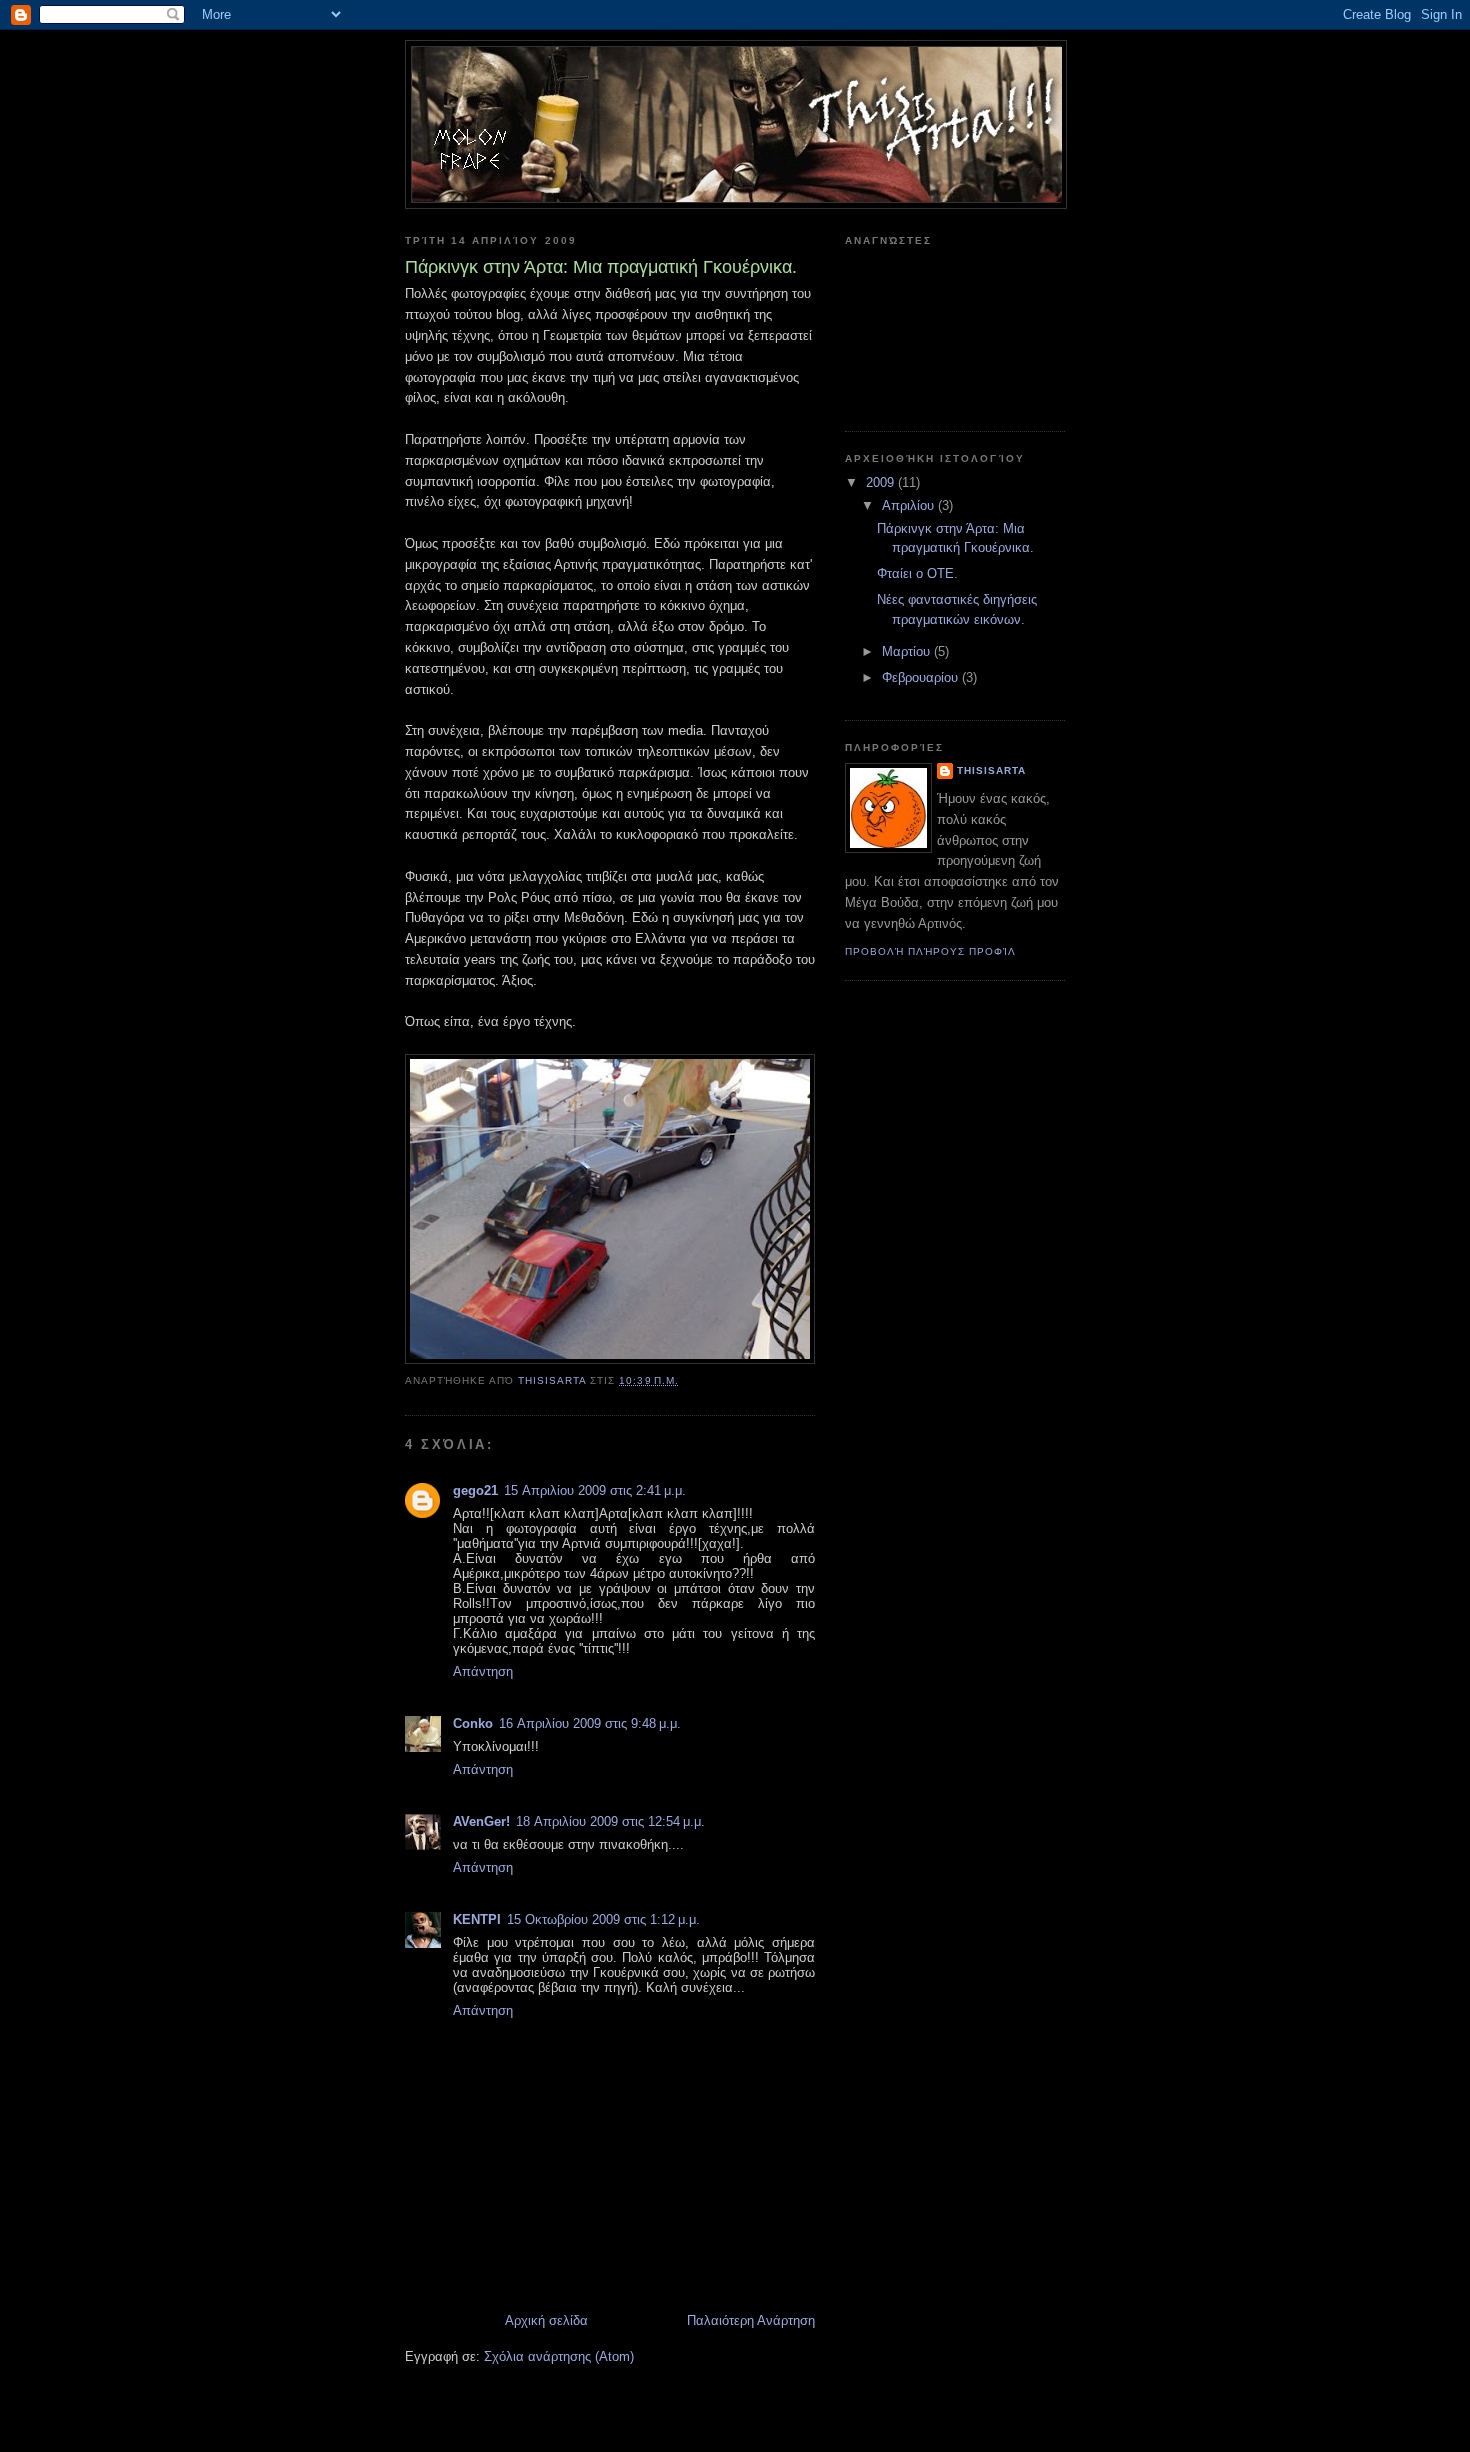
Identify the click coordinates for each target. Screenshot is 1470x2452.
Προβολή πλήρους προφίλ (930, 951)
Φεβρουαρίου (922, 677)
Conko (473, 1723)
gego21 (475, 1490)
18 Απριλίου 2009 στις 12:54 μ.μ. (610, 1821)
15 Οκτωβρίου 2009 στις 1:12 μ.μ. (603, 1919)
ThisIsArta (991, 770)
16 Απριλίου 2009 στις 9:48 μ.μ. (590, 1723)
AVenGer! (481, 1821)
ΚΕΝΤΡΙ (477, 1919)
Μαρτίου (908, 651)
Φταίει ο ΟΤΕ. (917, 573)
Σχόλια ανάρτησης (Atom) (559, 2356)
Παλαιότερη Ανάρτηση (751, 2320)
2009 (882, 482)
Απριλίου (910, 505)
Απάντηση (483, 1671)
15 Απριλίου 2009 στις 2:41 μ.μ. (595, 1490)
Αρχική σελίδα (546, 2320)
